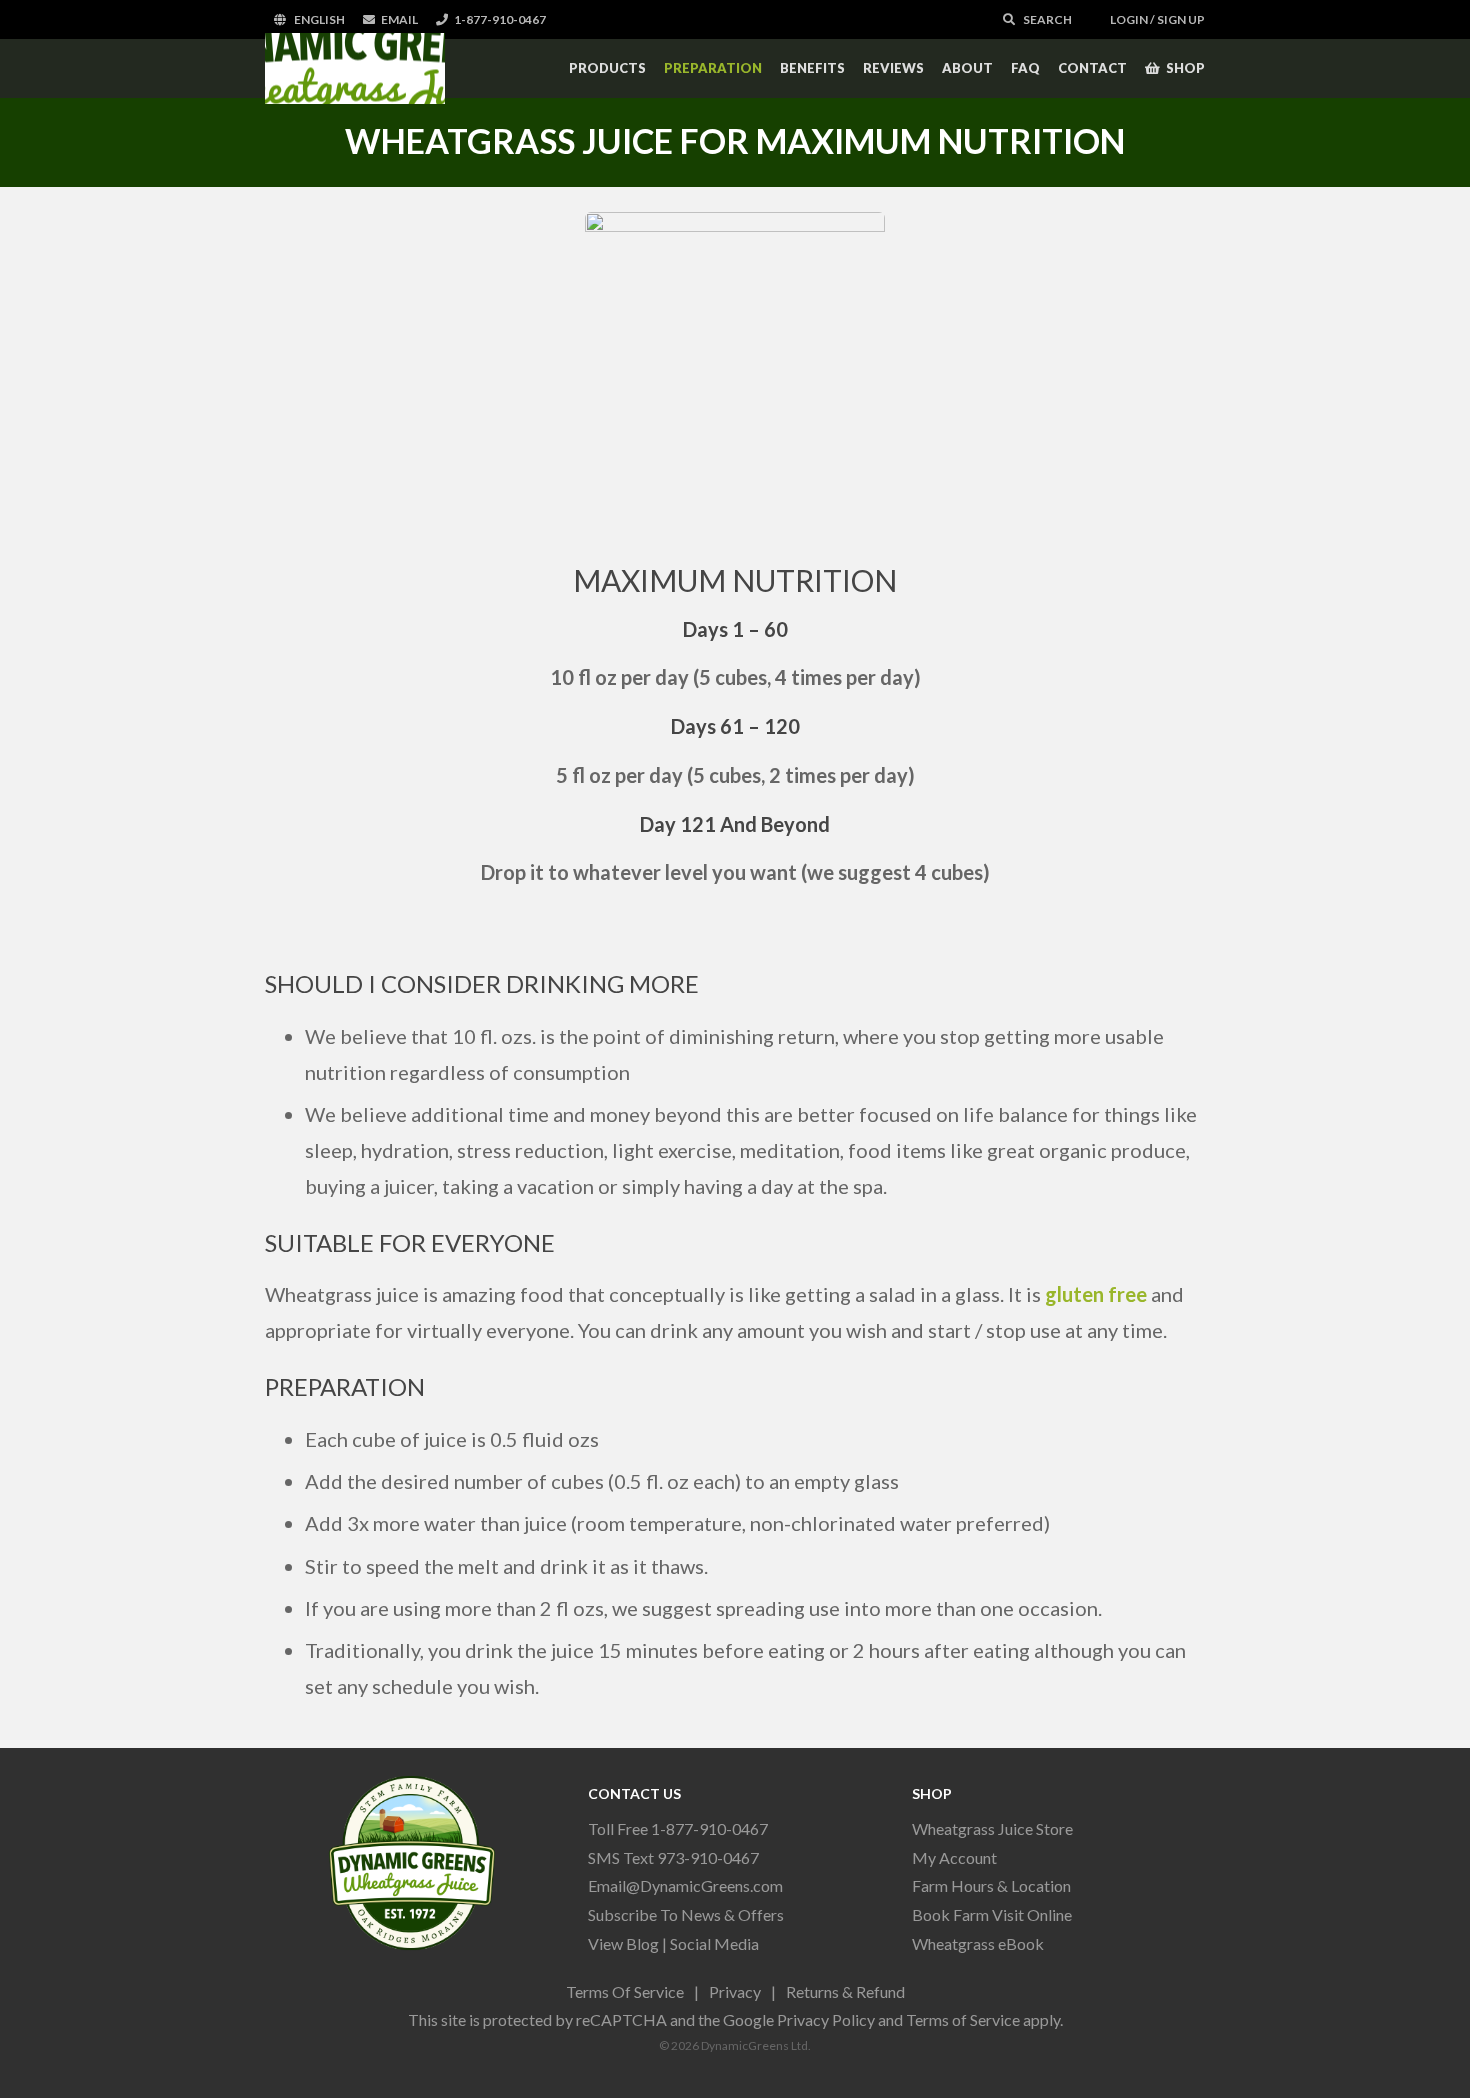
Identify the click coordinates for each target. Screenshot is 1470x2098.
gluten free (1096, 1294)
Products (607, 68)
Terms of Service (963, 2019)
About (967, 68)
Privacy (735, 1991)
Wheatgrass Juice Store (992, 1828)
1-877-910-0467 (500, 19)
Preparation (713, 68)
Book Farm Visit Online (992, 1914)
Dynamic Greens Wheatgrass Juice (355, 68)
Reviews (893, 68)
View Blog (623, 1943)
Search (1046, 19)
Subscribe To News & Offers (686, 1914)
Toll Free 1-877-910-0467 (678, 1828)
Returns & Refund (845, 1991)
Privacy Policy (826, 2019)
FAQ (1025, 68)
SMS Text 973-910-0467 (673, 1857)
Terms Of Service (625, 1991)
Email (399, 19)
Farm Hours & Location (991, 1885)
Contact (1092, 68)
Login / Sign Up (1156, 19)
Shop (1185, 68)
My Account (954, 1857)
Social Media (714, 1943)
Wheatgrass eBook (978, 1943)
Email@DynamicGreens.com (685, 1885)
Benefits (812, 68)
